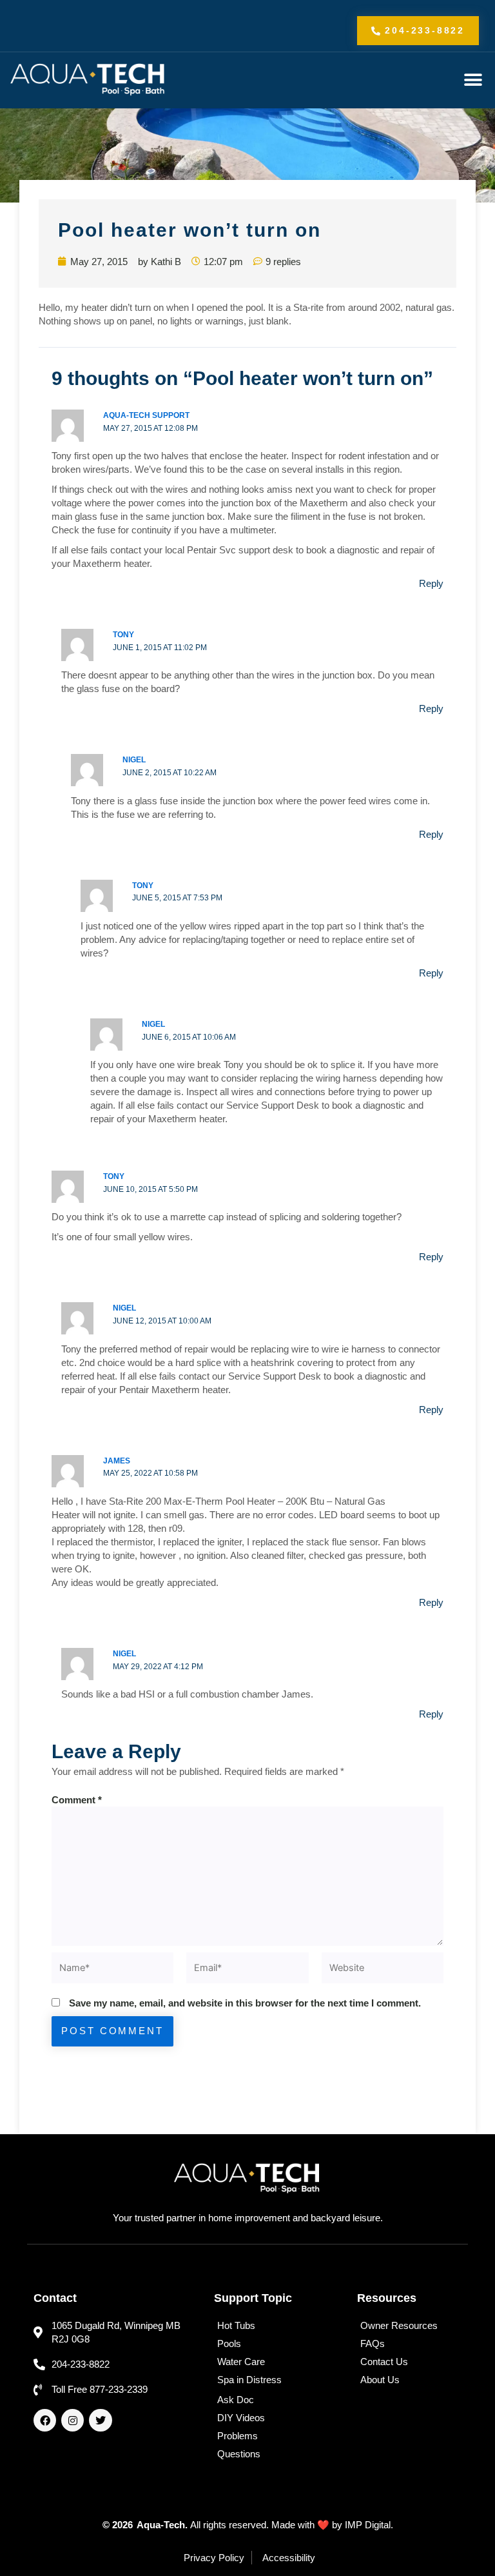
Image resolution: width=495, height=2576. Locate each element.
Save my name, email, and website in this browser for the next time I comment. (245, 2003)
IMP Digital (368, 2525)
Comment (77, 1800)
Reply (431, 583)
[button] (473, 80)
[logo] (88, 80)
